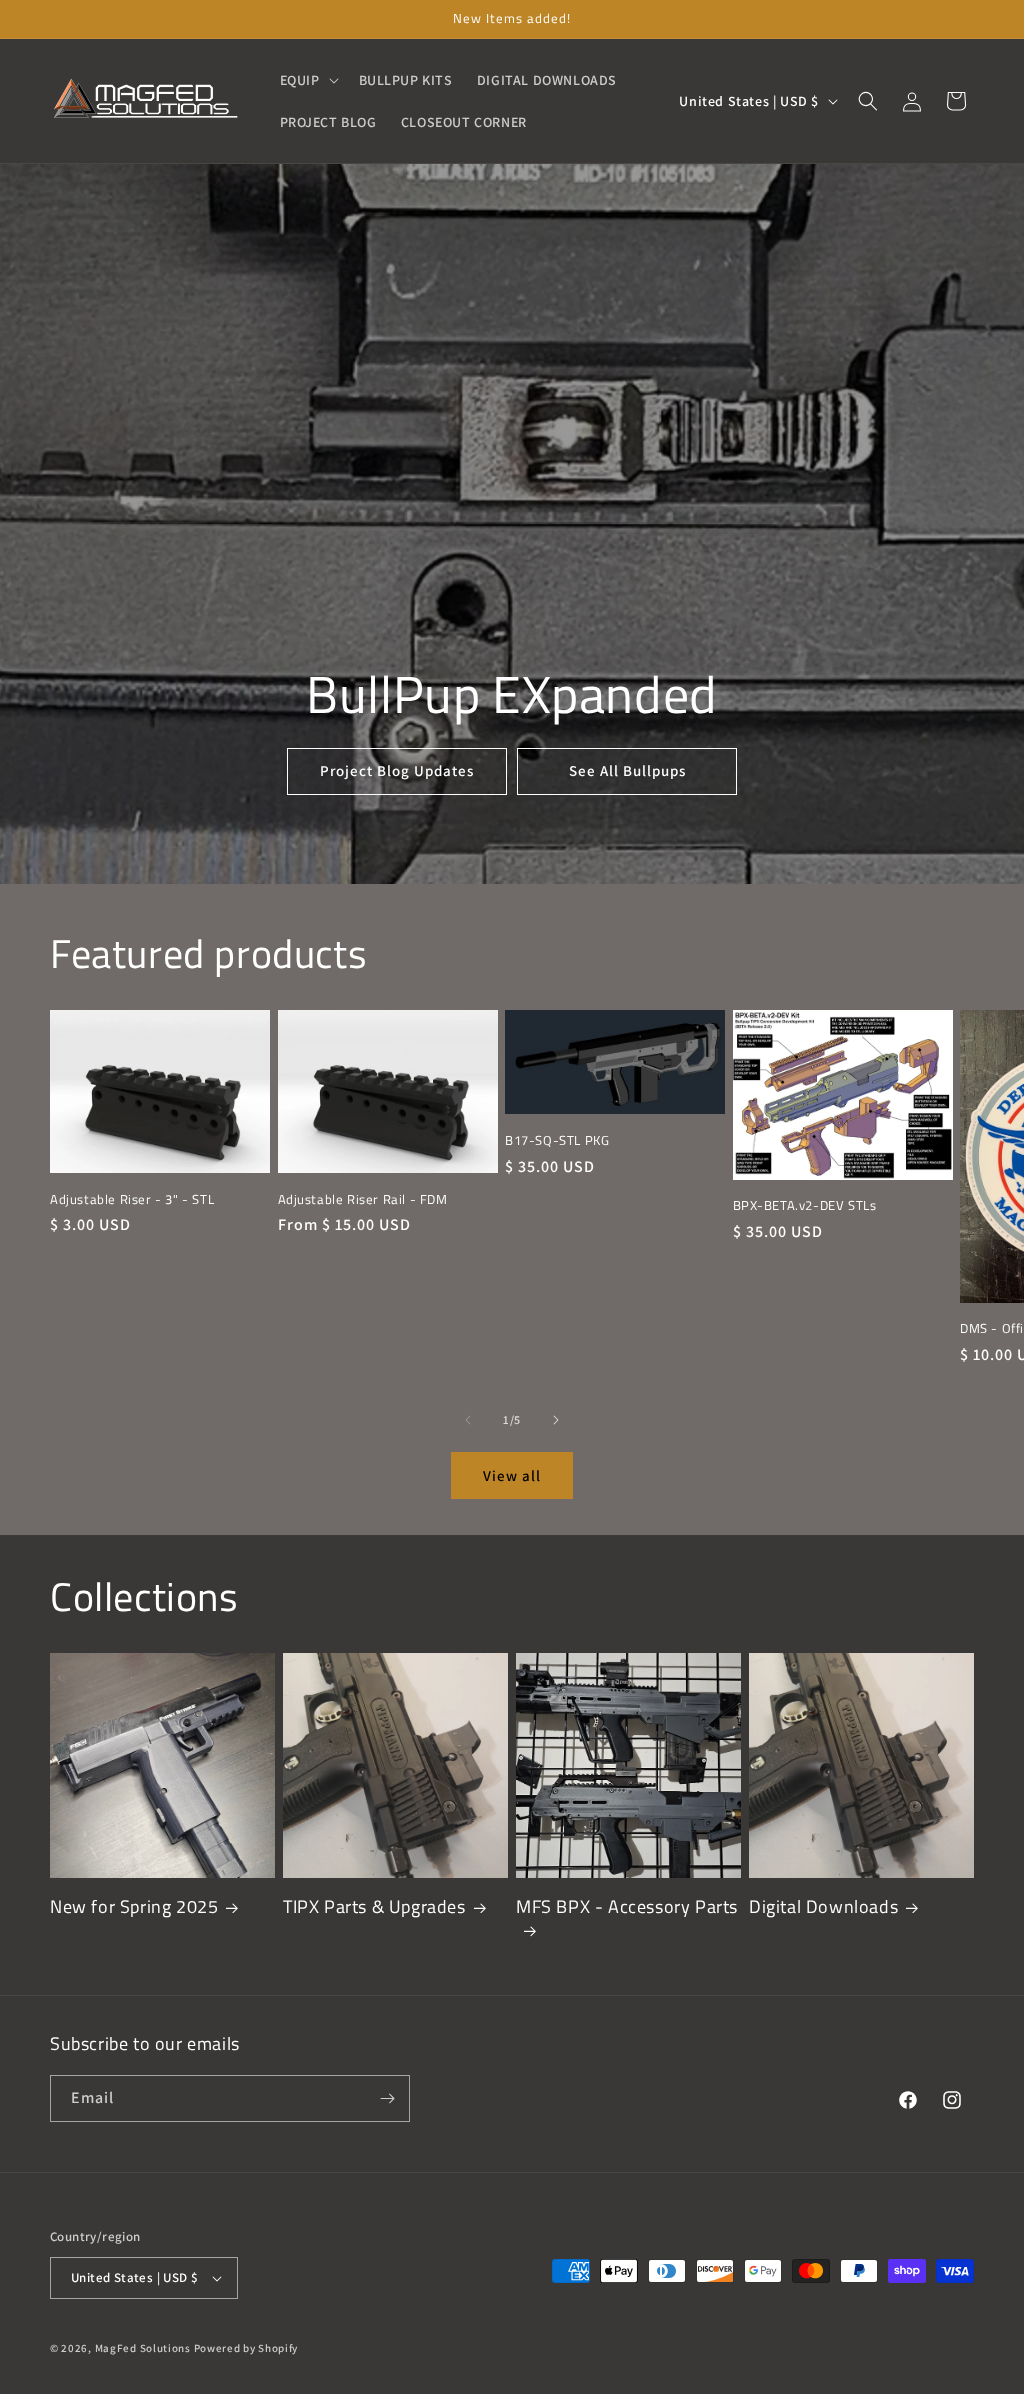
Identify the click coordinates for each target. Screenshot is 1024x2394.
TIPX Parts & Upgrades (374, 1906)
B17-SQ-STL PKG (557, 1140)
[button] (307, 80)
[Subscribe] (387, 2098)
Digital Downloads (823, 1906)
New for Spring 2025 (134, 1906)
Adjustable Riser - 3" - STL (132, 1199)
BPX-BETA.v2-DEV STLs (805, 1205)
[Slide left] (468, 1420)
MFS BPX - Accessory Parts (627, 1907)
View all (512, 1475)
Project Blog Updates (397, 770)
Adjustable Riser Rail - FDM (363, 1199)
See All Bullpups (627, 770)
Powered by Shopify (246, 2348)
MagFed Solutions (143, 2348)
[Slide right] (556, 1420)
